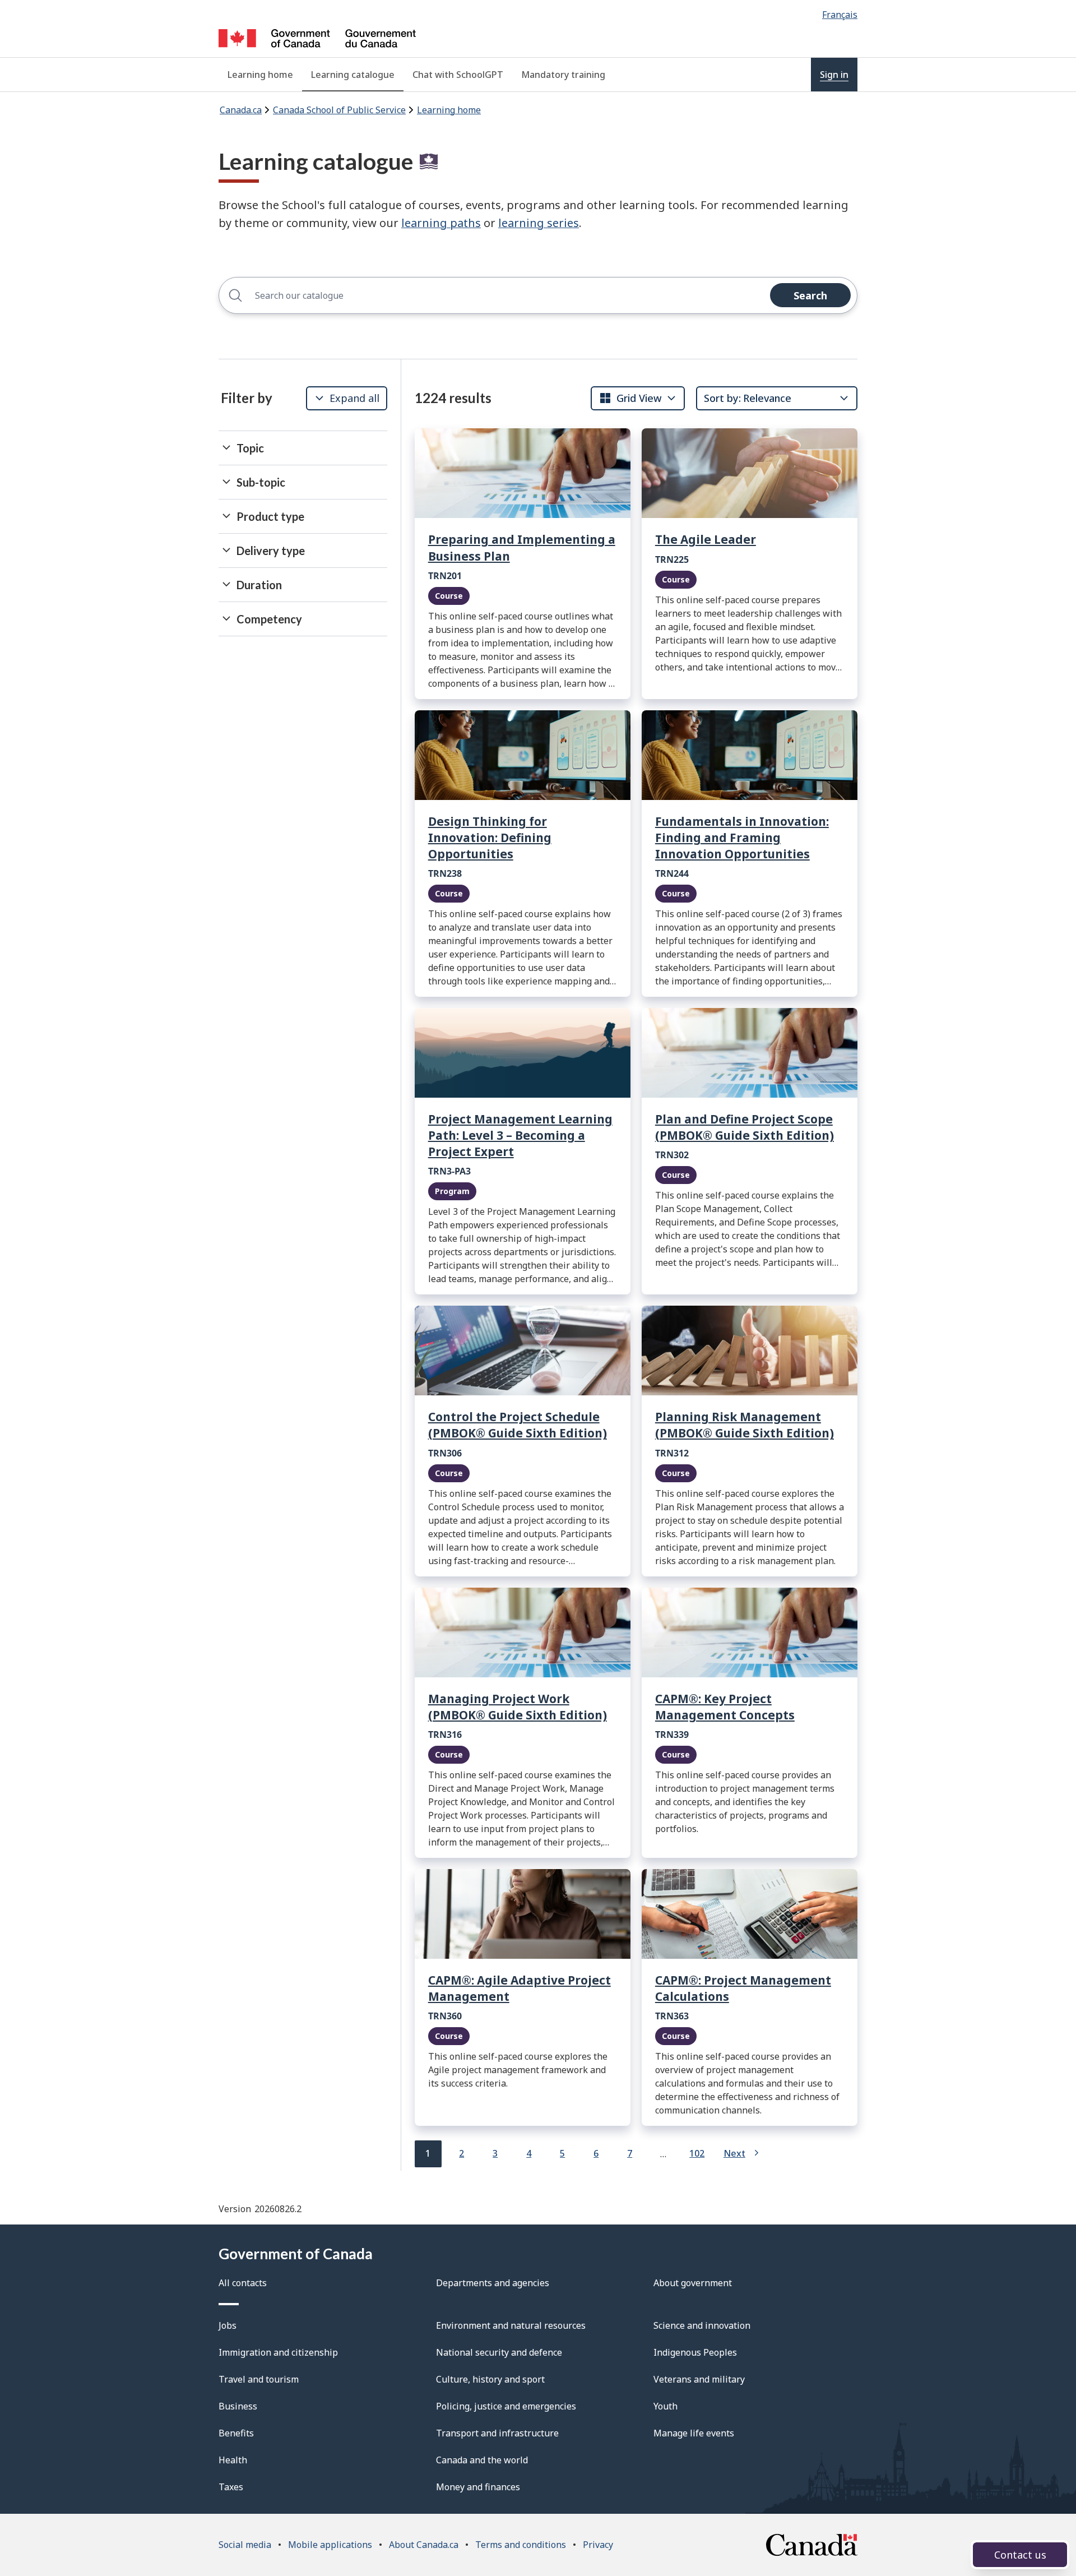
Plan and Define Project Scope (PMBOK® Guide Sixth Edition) (745, 1127)
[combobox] (630, 398)
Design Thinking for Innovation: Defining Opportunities (490, 838)
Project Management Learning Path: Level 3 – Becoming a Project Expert (520, 1135)
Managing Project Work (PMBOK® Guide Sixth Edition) (518, 1707)
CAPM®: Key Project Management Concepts (725, 1707)
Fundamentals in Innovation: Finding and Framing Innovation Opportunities (742, 838)
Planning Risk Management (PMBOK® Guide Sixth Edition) (745, 1425)
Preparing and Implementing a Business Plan (522, 547)
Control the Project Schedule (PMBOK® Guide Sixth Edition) (518, 1425)
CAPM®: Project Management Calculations (743, 1988)
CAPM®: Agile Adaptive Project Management (520, 1988)
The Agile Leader (706, 539)
